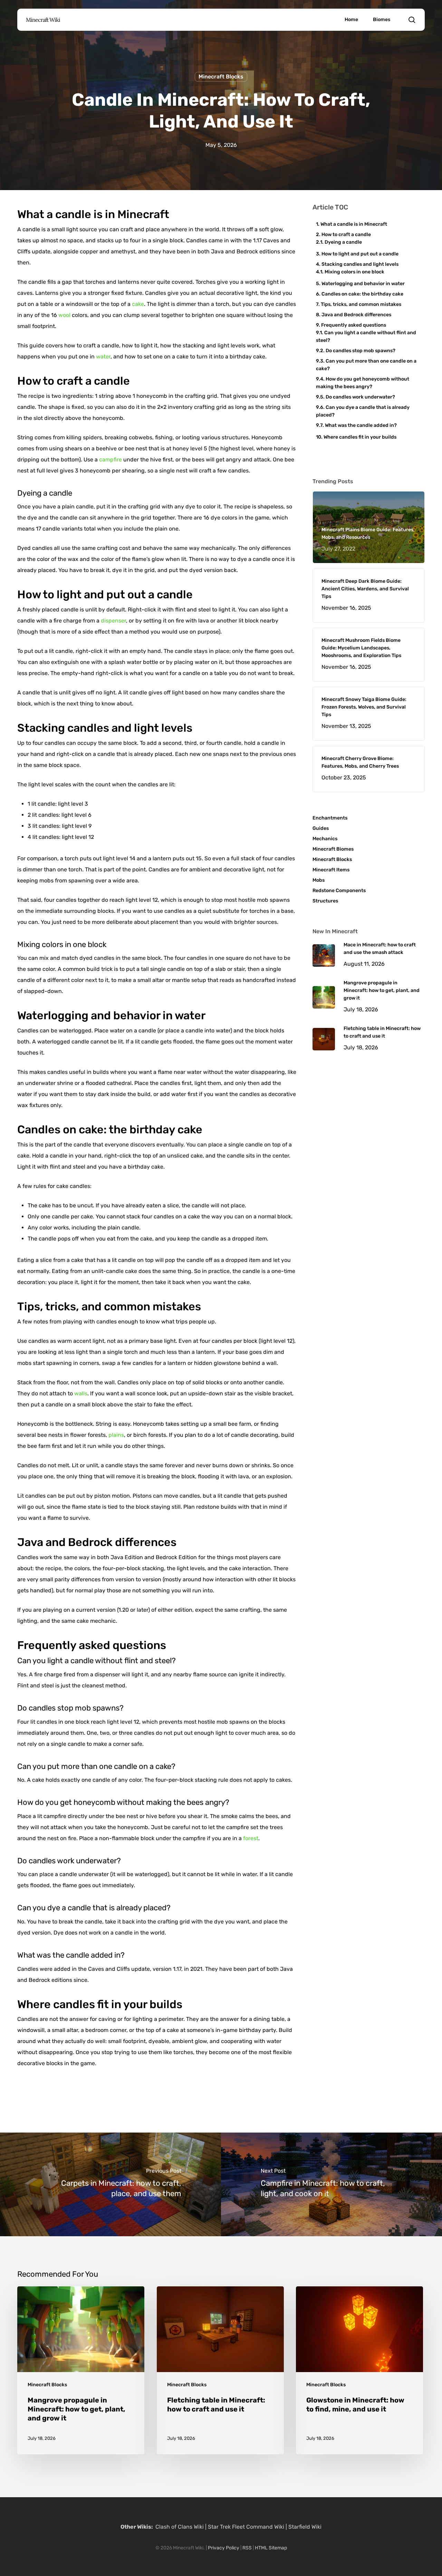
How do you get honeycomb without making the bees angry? (363, 383)
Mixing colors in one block (354, 272)
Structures (325, 901)
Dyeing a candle (343, 242)
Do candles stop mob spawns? (361, 351)
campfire (110, 460)
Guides (321, 828)
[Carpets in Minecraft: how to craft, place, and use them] (110, 2184)
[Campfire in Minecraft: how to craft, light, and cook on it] (331, 2184)
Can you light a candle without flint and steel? (366, 336)
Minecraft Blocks (221, 77)
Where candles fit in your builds (360, 437)
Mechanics (325, 839)
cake (138, 304)
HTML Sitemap (271, 2548)
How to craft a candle (346, 235)
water (103, 357)
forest (251, 1838)
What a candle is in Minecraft (354, 224)
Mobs (319, 880)
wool (64, 315)
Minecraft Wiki (43, 20)
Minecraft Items (331, 870)
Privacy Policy (224, 2548)
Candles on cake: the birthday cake (362, 294)
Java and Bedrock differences (356, 315)
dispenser (113, 621)
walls (81, 1393)
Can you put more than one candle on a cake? (366, 365)
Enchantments (330, 818)
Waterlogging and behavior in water (363, 284)
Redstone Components (339, 891)
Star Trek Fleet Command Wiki (246, 2527)
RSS (247, 2548)
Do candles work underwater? (360, 397)
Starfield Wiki (305, 2527)
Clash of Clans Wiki (180, 2527)
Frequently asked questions (354, 325)
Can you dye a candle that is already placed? (363, 411)
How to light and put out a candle (360, 254)
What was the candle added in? (361, 425)
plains (116, 1435)
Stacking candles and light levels (360, 264)
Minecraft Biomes (333, 849)
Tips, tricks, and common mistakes (361, 304)
